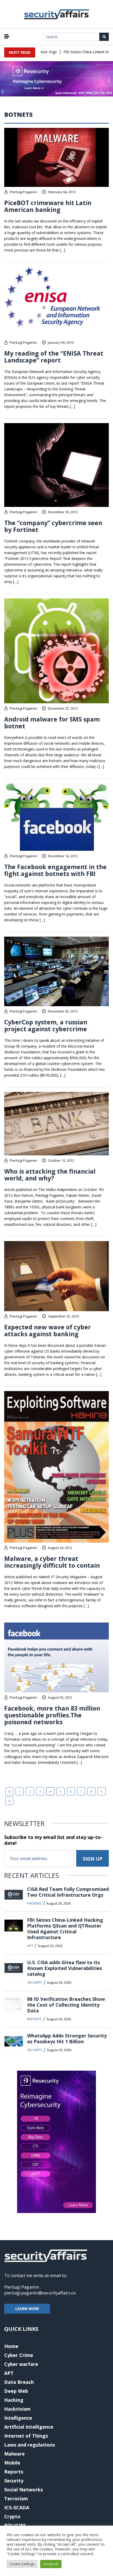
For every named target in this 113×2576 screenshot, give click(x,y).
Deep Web (16, 2391)
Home (11, 2346)
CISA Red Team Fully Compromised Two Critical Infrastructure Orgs (68, 1892)
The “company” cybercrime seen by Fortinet (53, 526)
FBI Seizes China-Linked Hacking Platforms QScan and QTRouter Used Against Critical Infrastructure (65, 1929)
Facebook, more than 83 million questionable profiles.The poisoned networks (52, 1715)
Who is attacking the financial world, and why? (50, 1175)
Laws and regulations (30, 2445)
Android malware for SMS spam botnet (52, 723)
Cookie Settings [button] (22, 2564)
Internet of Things (26, 2436)
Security (35, 1982)
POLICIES (15, 2525)
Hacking (34, 1903)
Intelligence (18, 2418)
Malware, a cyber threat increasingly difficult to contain (52, 1562)
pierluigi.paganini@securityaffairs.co (40, 2293)
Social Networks (24, 2490)
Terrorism (16, 2498)
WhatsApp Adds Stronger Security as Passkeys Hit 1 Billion (67, 2038)
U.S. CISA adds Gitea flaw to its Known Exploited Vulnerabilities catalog (65, 1968)
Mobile (12, 2463)
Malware (14, 2454)
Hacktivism (17, 2409)
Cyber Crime (19, 2355)
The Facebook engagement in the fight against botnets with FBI (55, 870)
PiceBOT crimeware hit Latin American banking (48, 206)
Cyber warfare (21, 2364)
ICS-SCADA (17, 2507)
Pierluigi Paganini (23, 192)
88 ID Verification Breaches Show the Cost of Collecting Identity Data (66, 2005)
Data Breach (19, 2382)
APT (30, 1946)
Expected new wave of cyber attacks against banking (48, 1330)
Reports (34, 2019)
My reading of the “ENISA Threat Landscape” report (54, 357)
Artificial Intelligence (29, 2427)
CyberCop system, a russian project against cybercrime (46, 1025)
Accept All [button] (51, 2564)
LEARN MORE (27, 2309)
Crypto (12, 2516)
